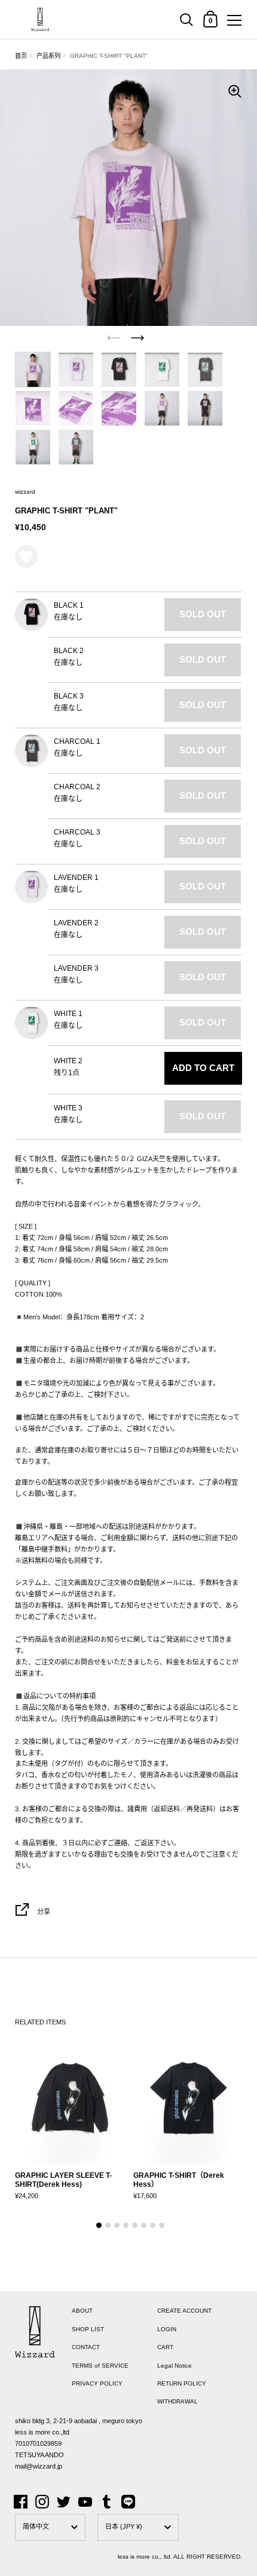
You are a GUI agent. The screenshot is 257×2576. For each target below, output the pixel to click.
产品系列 (48, 56)
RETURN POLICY (182, 2383)
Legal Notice (175, 2366)
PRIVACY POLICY (97, 2383)
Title (16, 473)
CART (165, 2347)
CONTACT (86, 2347)
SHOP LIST (88, 2329)
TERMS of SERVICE (100, 2366)
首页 (21, 56)
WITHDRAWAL (178, 2401)
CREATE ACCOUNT (184, 2311)
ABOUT (82, 2311)
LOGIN (167, 2329)
